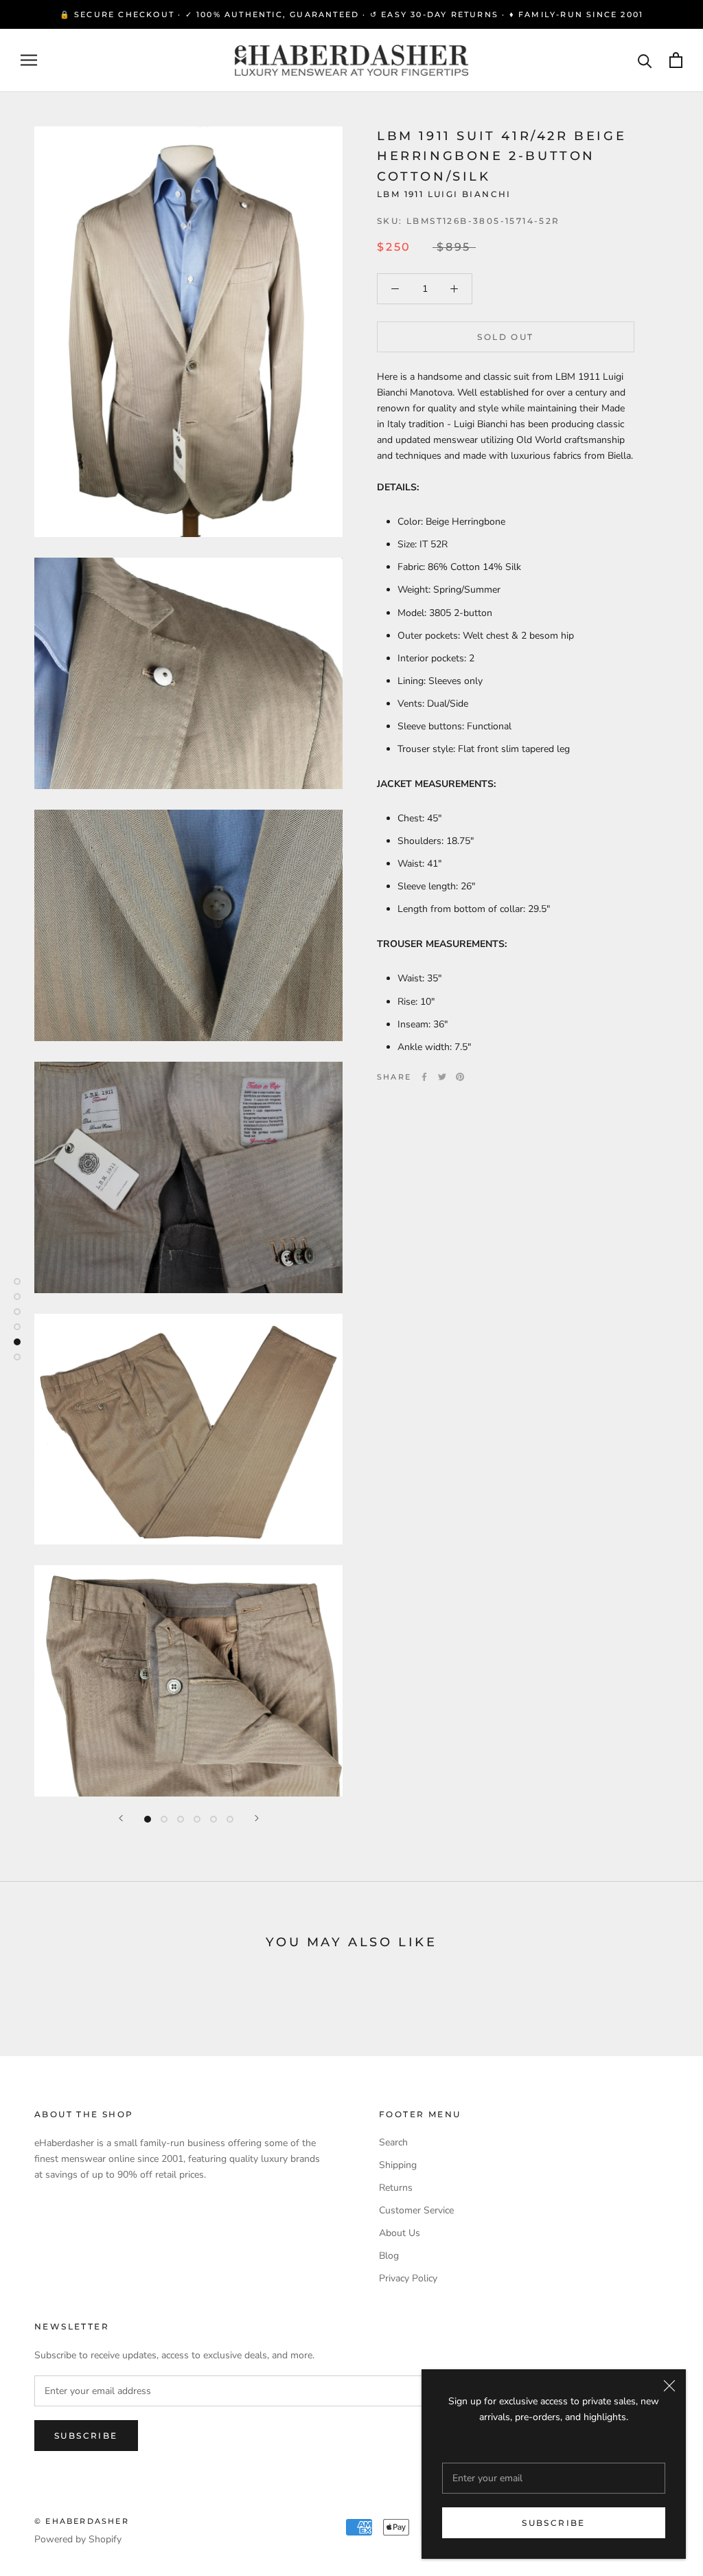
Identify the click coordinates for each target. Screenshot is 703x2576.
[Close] (669, 2386)
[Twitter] (442, 1077)
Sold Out (505, 337)
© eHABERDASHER (82, 2521)
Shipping (398, 2165)
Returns (396, 2188)
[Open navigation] (29, 60)
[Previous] (121, 1818)
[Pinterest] (460, 1077)
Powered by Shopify (78, 2539)
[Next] (257, 1818)
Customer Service (416, 2210)
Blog (389, 2256)
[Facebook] (424, 1077)
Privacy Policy (408, 2278)
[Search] (645, 60)
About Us (400, 2233)
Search (393, 2142)
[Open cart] (676, 60)
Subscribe (554, 2523)
